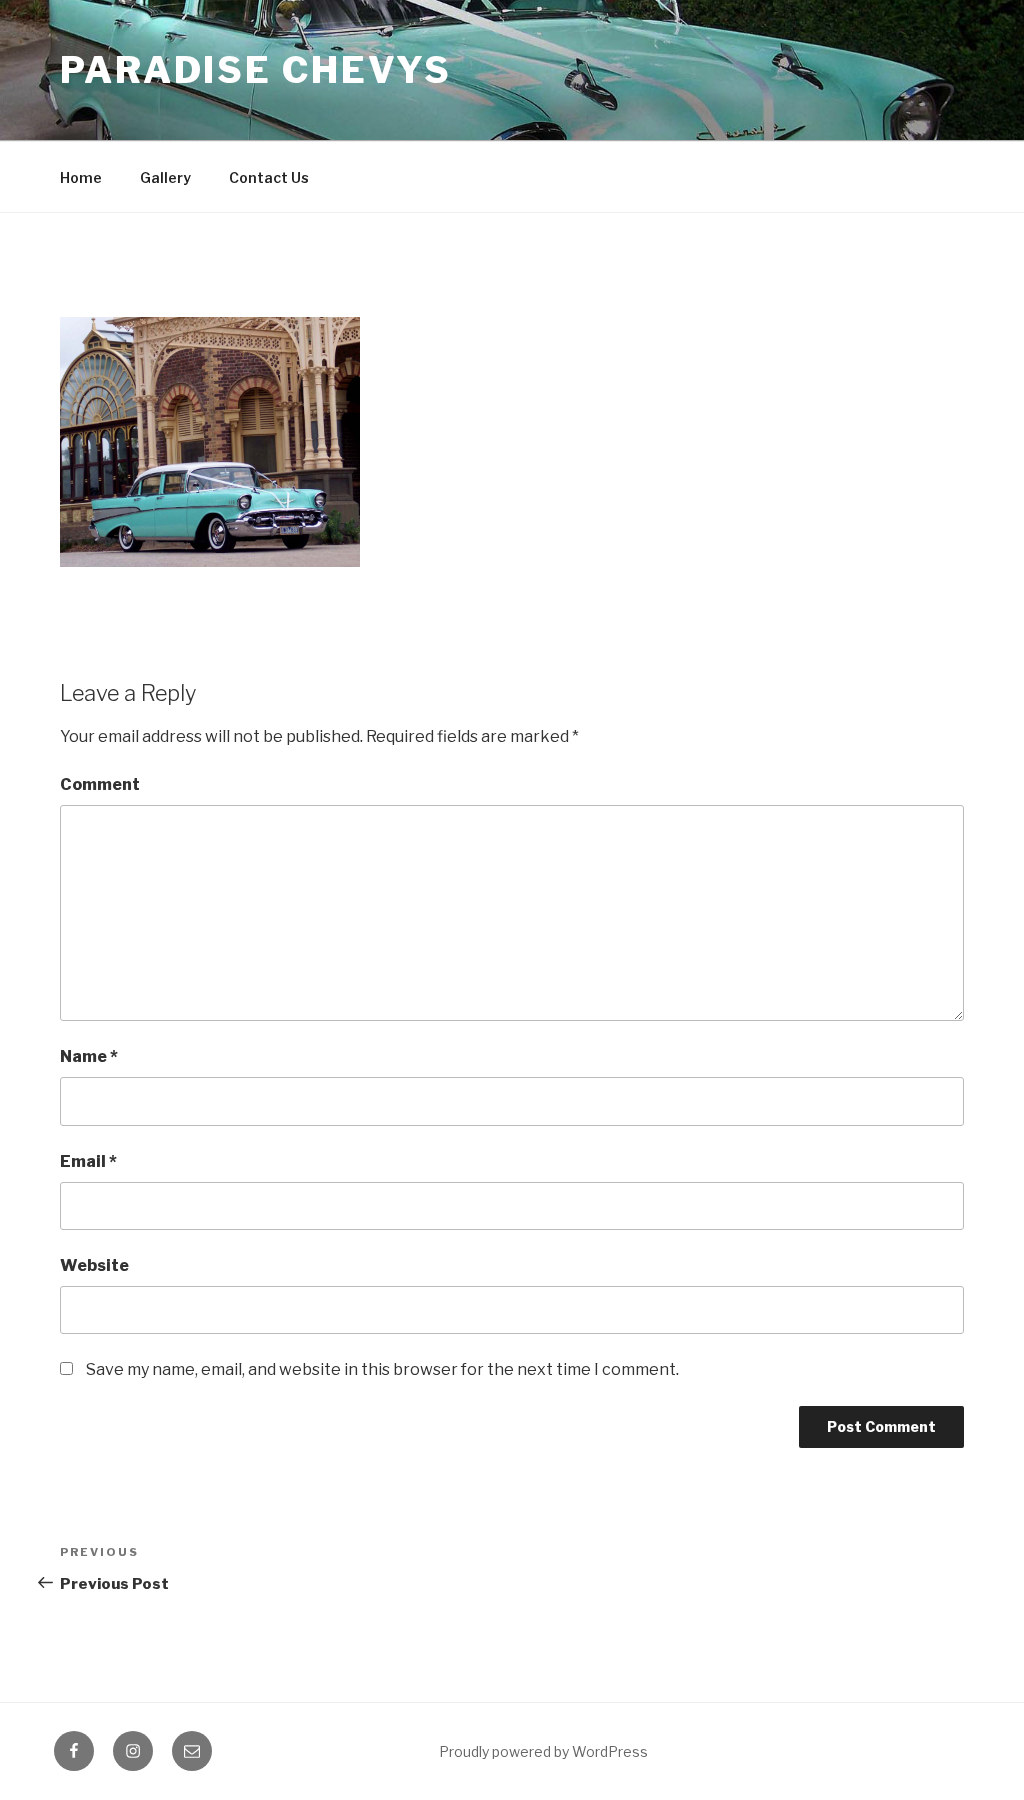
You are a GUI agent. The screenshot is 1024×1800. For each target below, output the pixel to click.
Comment (100, 784)
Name (89, 1056)
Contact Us (269, 177)
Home (81, 177)
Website (94, 1265)
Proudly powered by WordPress (543, 1751)
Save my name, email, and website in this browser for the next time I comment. (382, 1369)
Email (88, 1161)
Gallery (165, 177)
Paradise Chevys (256, 70)
